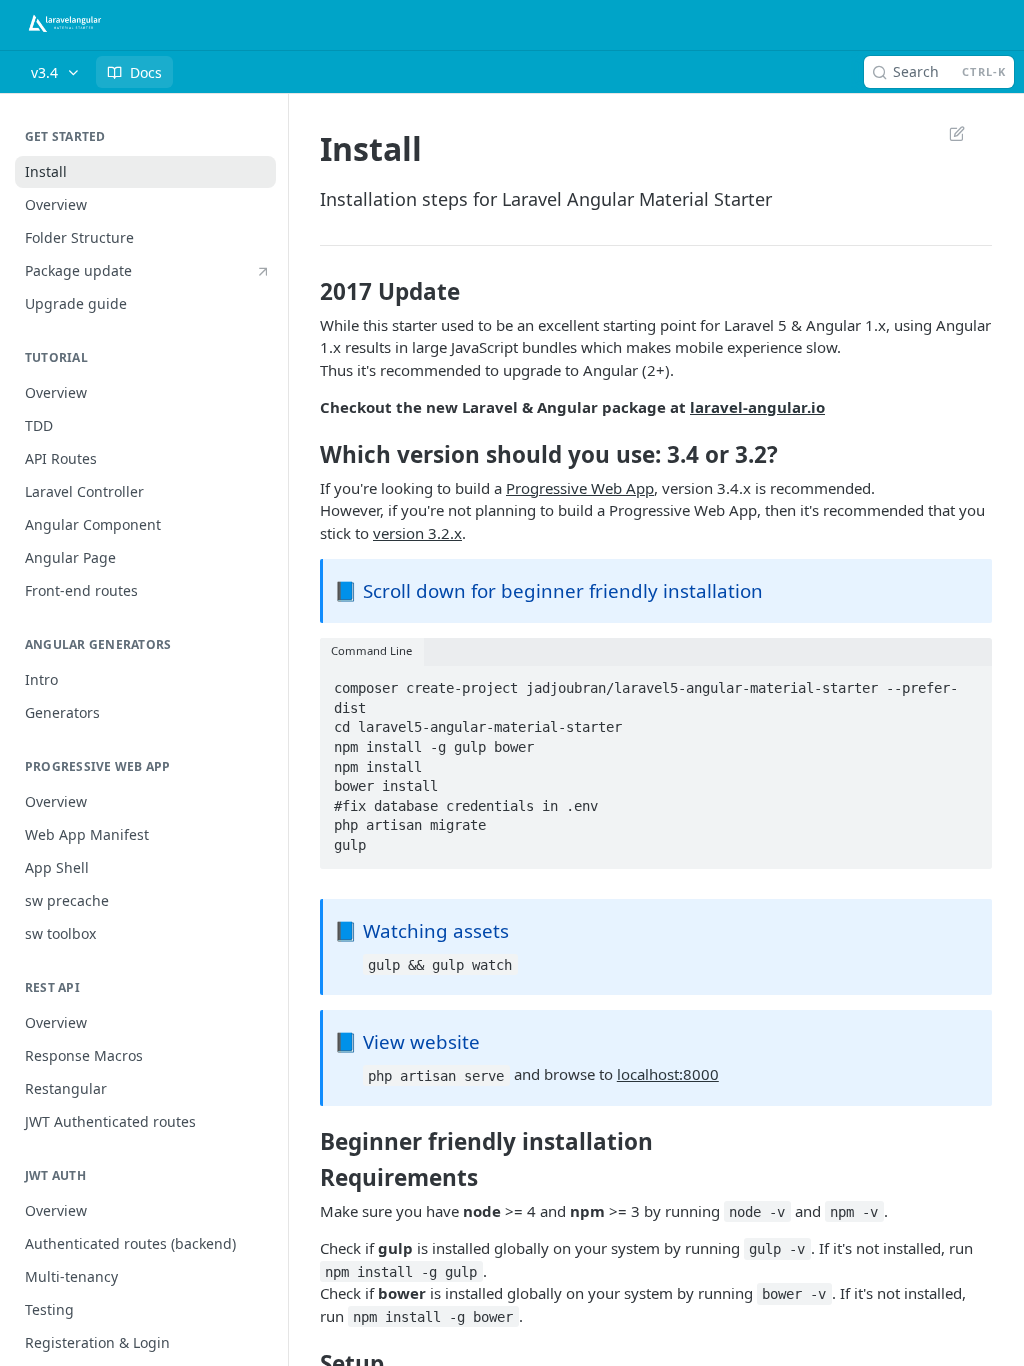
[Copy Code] (968, 682)
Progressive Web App (580, 488)
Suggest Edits (947, 133)
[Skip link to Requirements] (306, 1178)
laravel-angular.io (757, 407)
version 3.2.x (417, 533)
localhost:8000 (668, 1074)
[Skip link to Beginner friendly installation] (306, 1142)
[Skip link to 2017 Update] (306, 292)
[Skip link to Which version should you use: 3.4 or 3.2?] (306, 455)
